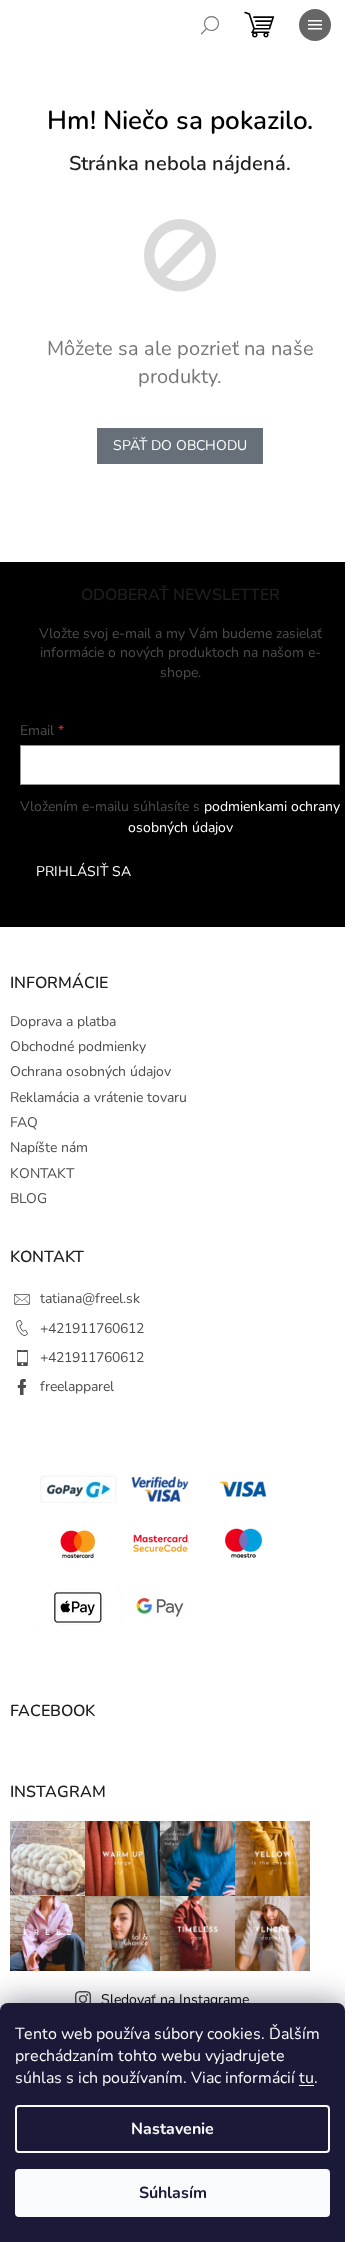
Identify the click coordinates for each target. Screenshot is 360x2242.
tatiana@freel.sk (90, 1298)
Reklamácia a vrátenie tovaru (98, 1097)
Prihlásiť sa (83, 871)
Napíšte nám (49, 1147)
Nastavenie (172, 2129)
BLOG (28, 1198)
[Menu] (315, 25)
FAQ (24, 1122)
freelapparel (77, 1386)
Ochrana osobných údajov (90, 1071)
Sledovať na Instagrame (175, 1999)
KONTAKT (42, 1173)
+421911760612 (92, 1328)
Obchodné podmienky (78, 1046)
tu (306, 2078)
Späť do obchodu (180, 445)
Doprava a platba (63, 1021)
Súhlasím (173, 2193)
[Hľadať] (210, 25)
